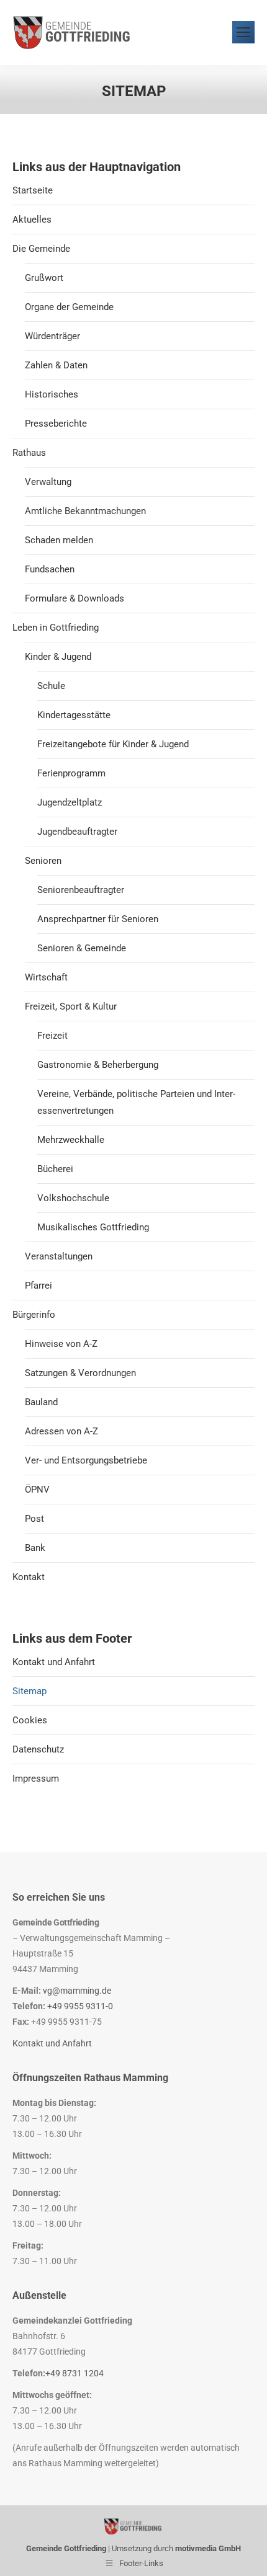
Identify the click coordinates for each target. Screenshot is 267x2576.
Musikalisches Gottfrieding (93, 1227)
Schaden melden (59, 540)
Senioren (43, 861)
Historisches (52, 394)
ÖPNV (37, 1490)
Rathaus (29, 453)
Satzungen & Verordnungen (80, 1373)
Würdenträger (52, 336)
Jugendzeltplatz (70, 802)
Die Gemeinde (41, 249)
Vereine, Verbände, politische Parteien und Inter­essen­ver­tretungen (136, 1102)
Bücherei (55, 1169)
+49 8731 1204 (75, 2373)
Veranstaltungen (59, 1256)
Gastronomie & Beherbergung (98, 1065)
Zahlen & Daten (56, 365)
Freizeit (52, 1036)
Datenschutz (38, 1749)
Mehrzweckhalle (71, 1140)
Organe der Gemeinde (69, 307)
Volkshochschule (73, 1198)
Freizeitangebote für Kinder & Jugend (113, 744)
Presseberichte (56, 424)
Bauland (41, 1402)
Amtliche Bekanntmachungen (85, 511)
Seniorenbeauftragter (81, 890)
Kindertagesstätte (74, 715)
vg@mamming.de (77, 1991)
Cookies (30, 1720)
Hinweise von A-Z (61, 1344)
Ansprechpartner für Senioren (98, 919)
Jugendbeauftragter (77, 832)
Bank (35, 1548)
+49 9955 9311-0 (80, 2006)
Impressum (36, 1779)
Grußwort (44, 278)
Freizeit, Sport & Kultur (71, 1006)
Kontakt (29, 1577)
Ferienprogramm (71, 773)
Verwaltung (48, 482)
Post (34, 1519)
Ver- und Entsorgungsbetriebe (86, 1460)
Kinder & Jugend (58, 657)
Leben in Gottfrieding (56, 628)
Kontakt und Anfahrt (54, 1662)
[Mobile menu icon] (243, 32)
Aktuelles (32, 220)
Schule (51, 686)
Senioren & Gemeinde (82, 948)
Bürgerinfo (34, 1315)
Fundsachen (50, 569)
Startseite (33, 190)
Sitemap (29, 1691)
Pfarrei (38, 1286)
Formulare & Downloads (75, 598)
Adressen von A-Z (61, 1431)
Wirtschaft (46, 977)
